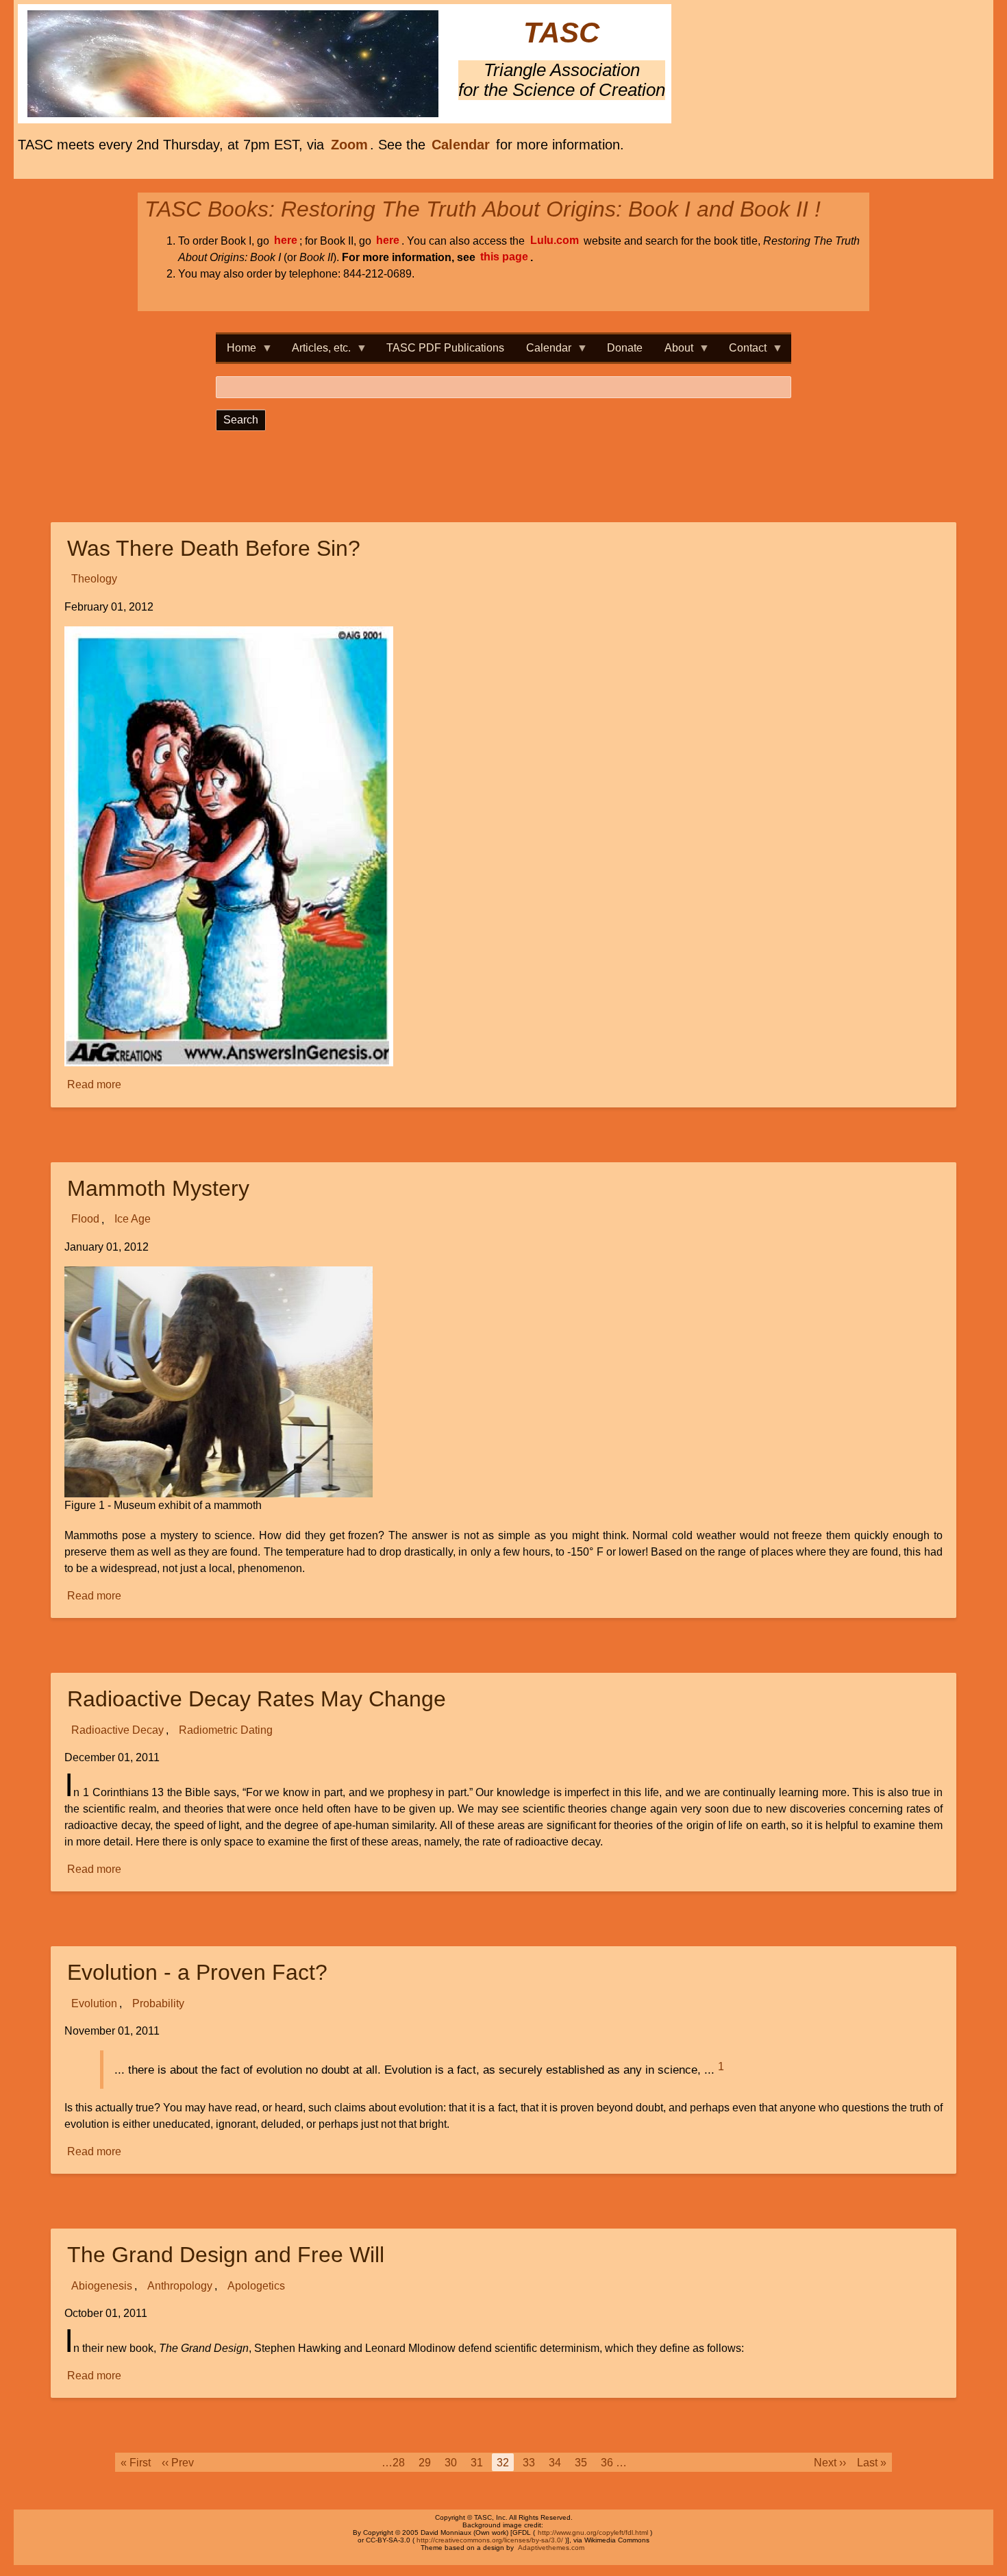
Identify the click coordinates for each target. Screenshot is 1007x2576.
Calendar (461, 145)
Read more (95, 1086)
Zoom (349, 145)
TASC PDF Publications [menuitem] (445, 348)
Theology (94, 579)
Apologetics (256, 2286)
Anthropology (180, 2286)
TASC (561, 33)
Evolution (94, 2003)
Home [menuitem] (236, 352)
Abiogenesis (102, 2286)
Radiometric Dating (226, 1730)
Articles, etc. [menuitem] (316, 352)
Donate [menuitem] (625, 348)
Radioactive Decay (117, 1730)
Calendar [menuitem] (543, 352)
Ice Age (133, 1219)
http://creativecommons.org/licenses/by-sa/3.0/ (490, 2540)
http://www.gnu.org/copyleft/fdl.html (593, 2532)
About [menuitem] (673, 352)
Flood (85, 1219)
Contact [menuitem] (742, 352)
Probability (158, 2003)
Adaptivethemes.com (551, 2548)
